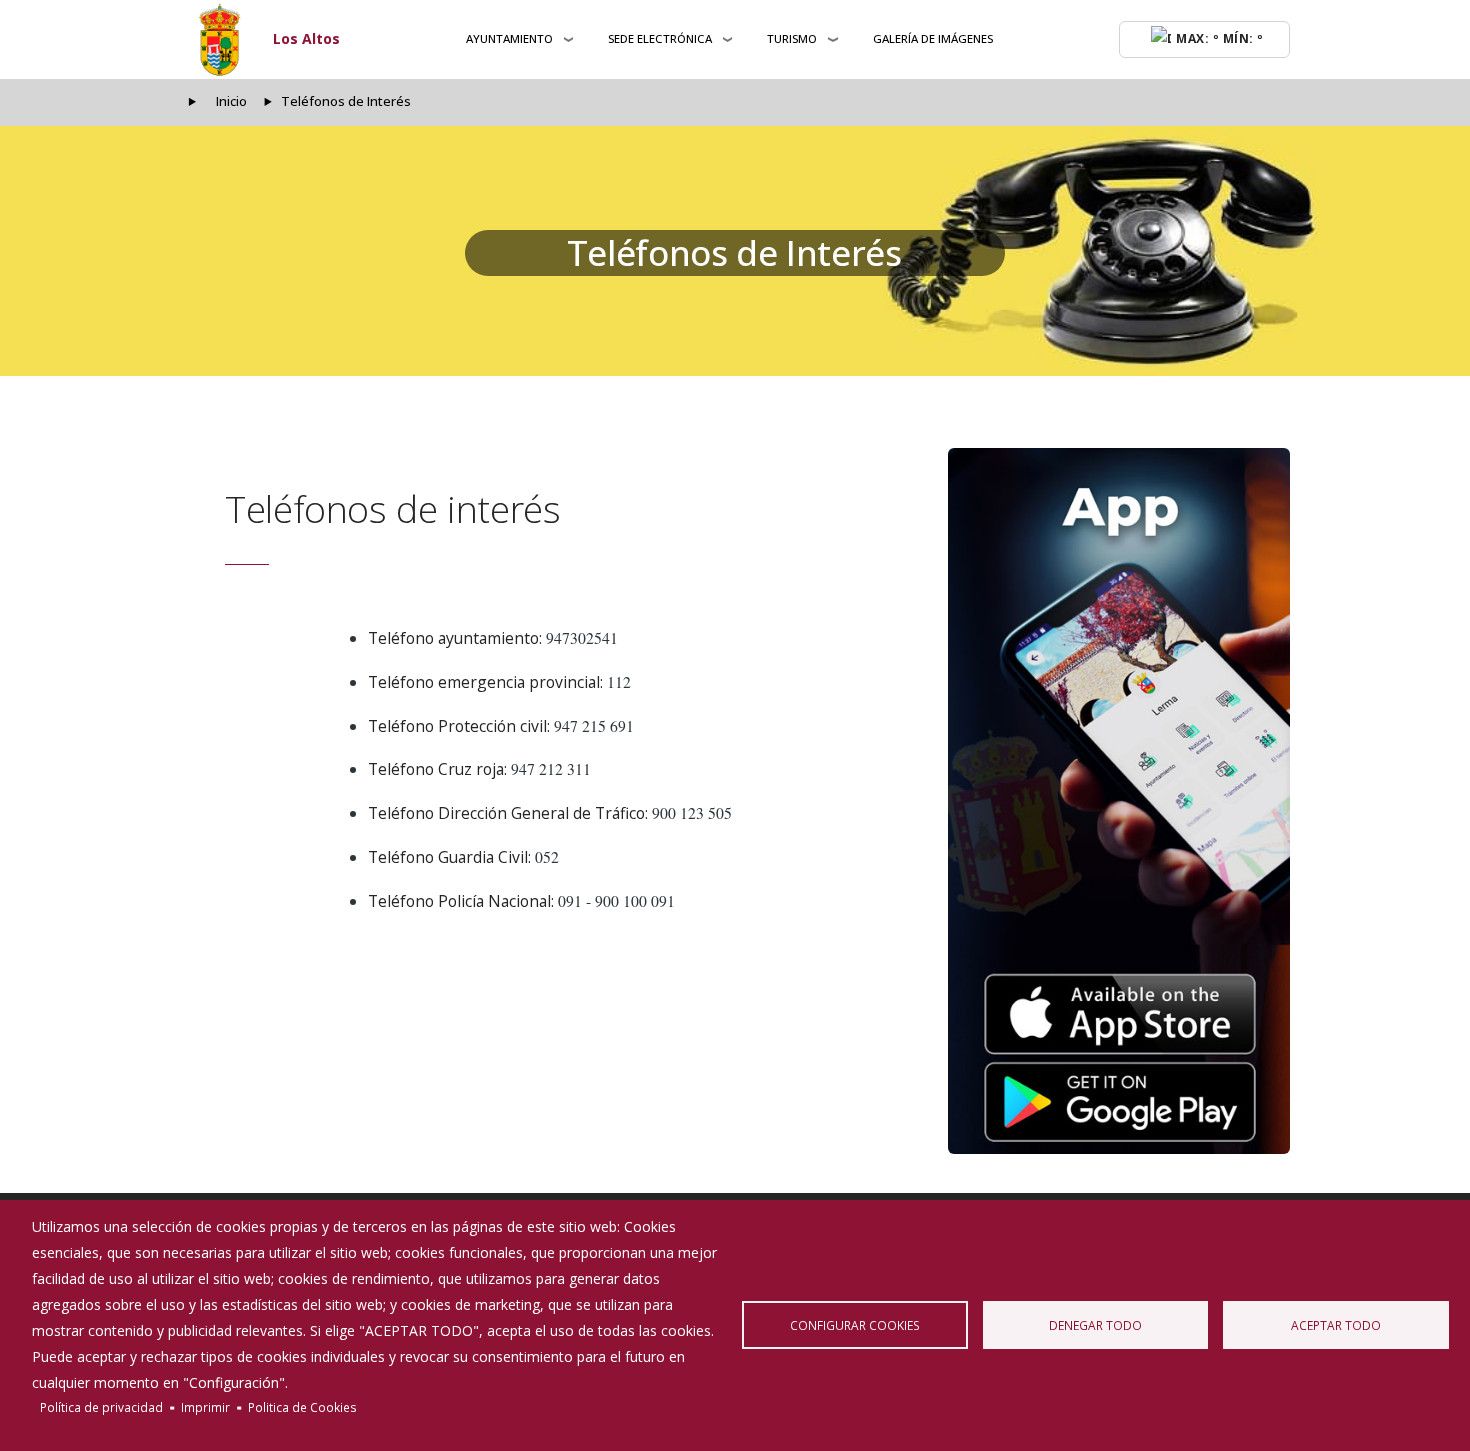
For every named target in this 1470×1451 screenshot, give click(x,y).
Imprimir (205, 1407)
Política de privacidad (101, 1407)
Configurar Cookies (855, 1325)
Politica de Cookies (302, 1407)
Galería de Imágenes (933, 38)
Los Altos (306, 38)
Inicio (231, 101)
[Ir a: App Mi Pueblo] (1119, 801)
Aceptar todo (1336, 1325)
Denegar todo (1095, 1325)
